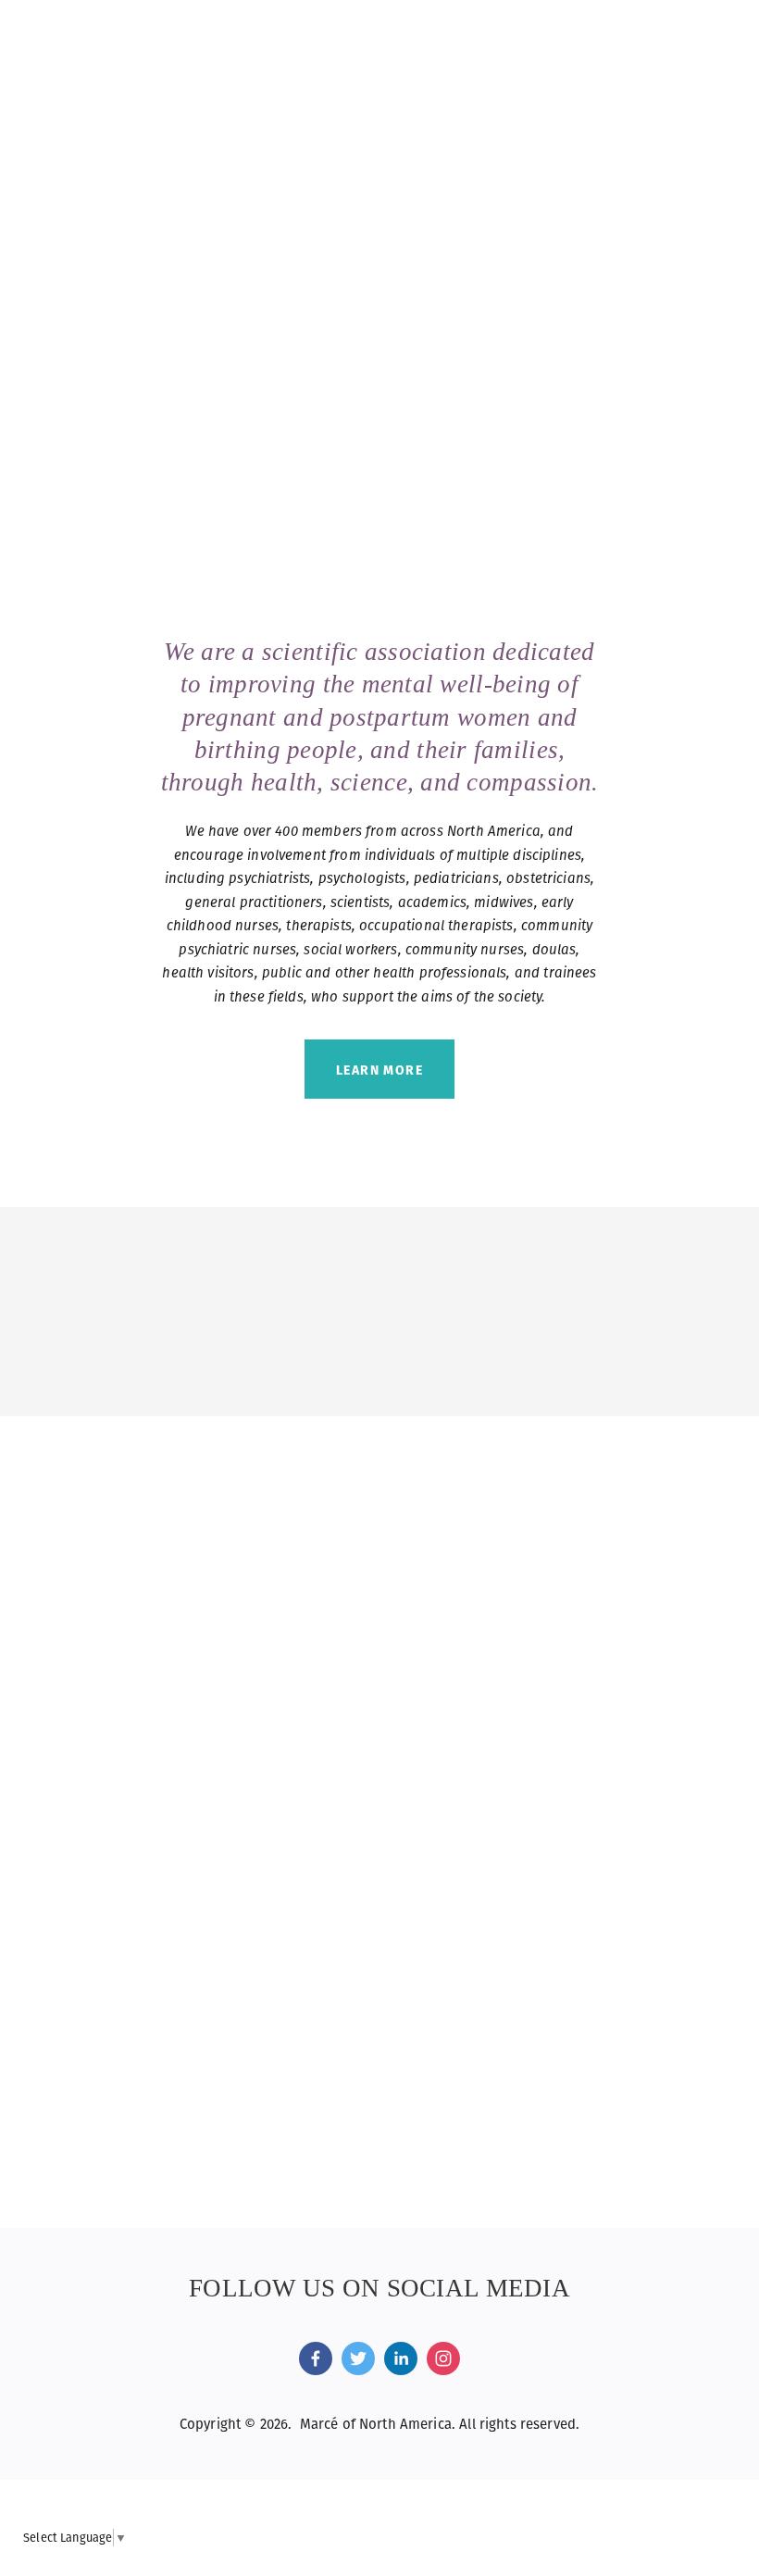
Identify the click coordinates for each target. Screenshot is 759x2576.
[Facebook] (316, 2358)
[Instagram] (443, 2358)
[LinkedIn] (401, 2358)
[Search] (186, 34)
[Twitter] (358, 2358)
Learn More (379, 1069)
